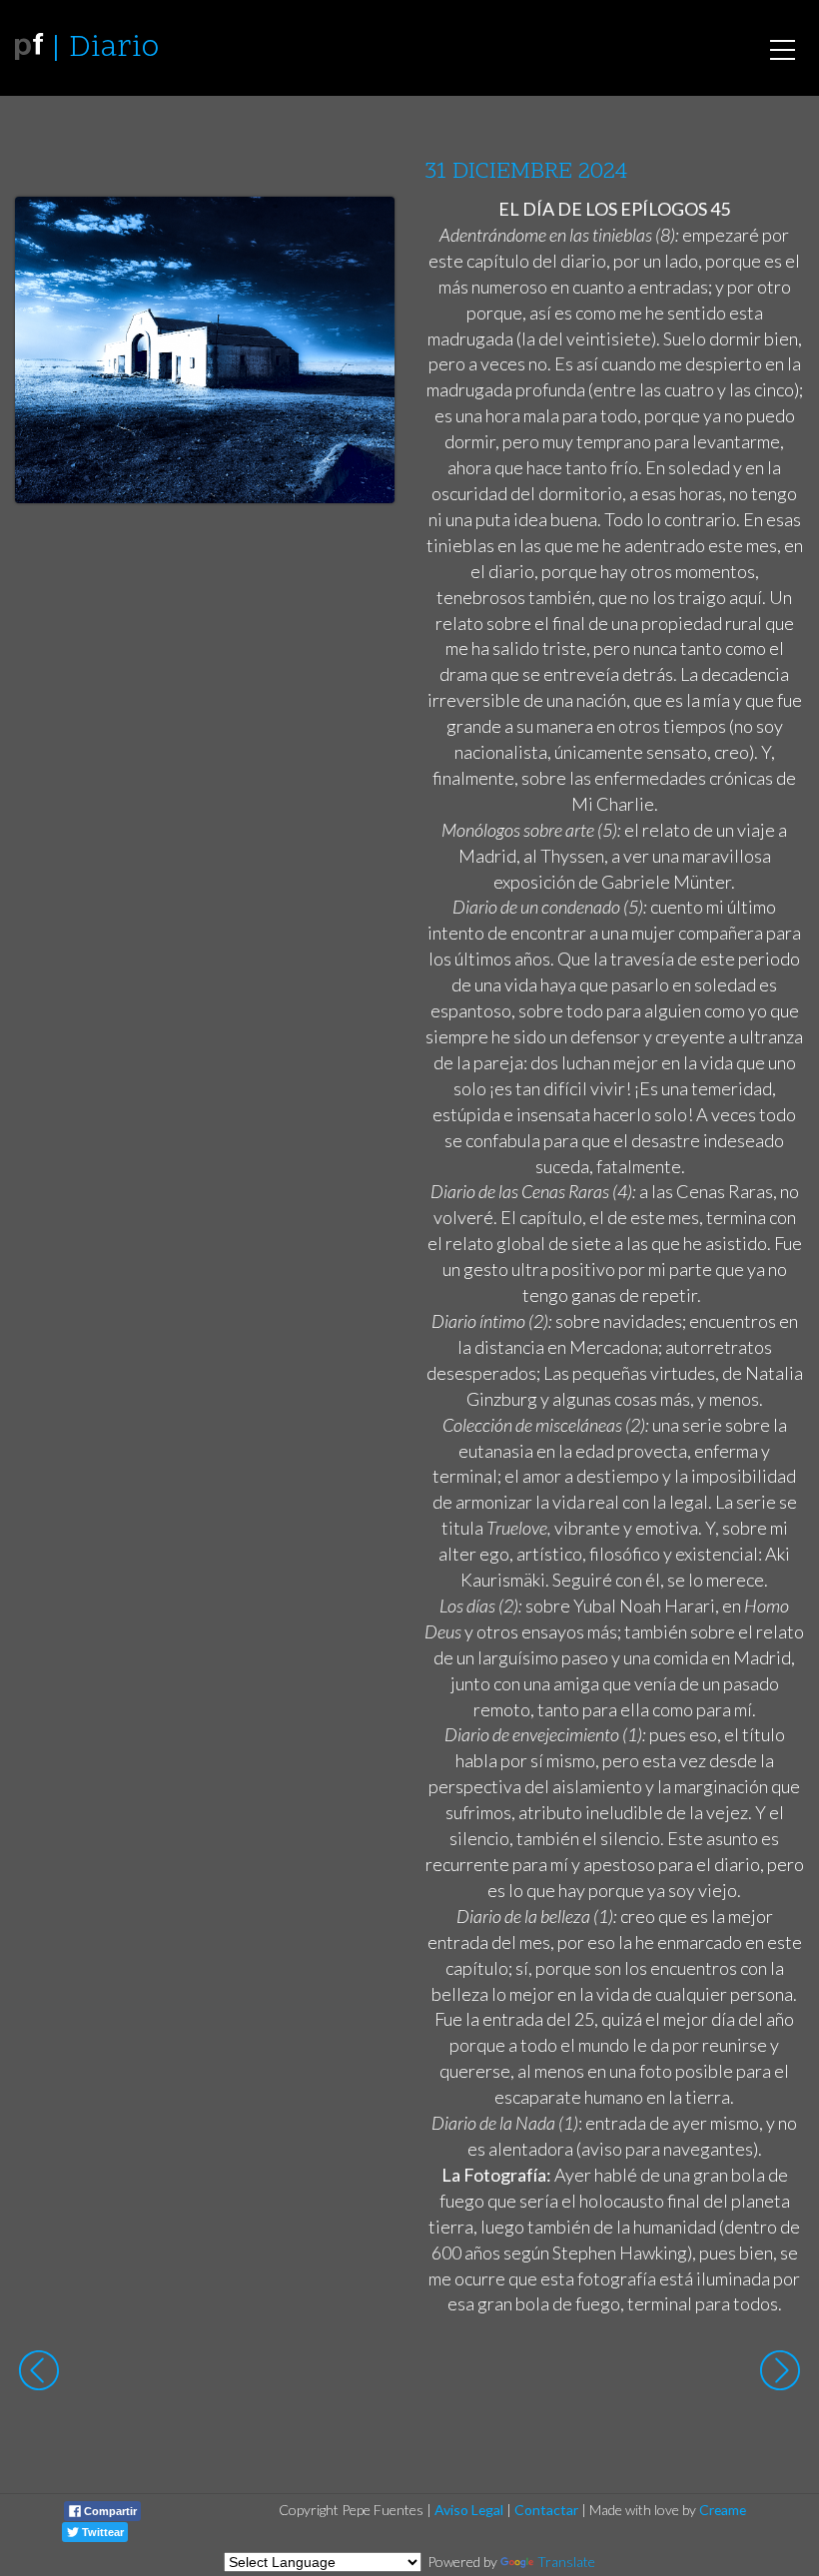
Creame (723, 2510)
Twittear (101, 2532)
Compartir (109, 2511)
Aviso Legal (469, 2510)
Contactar (546, 2510)
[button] (364, 231)
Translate (566, 2562)
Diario (114, 48)
